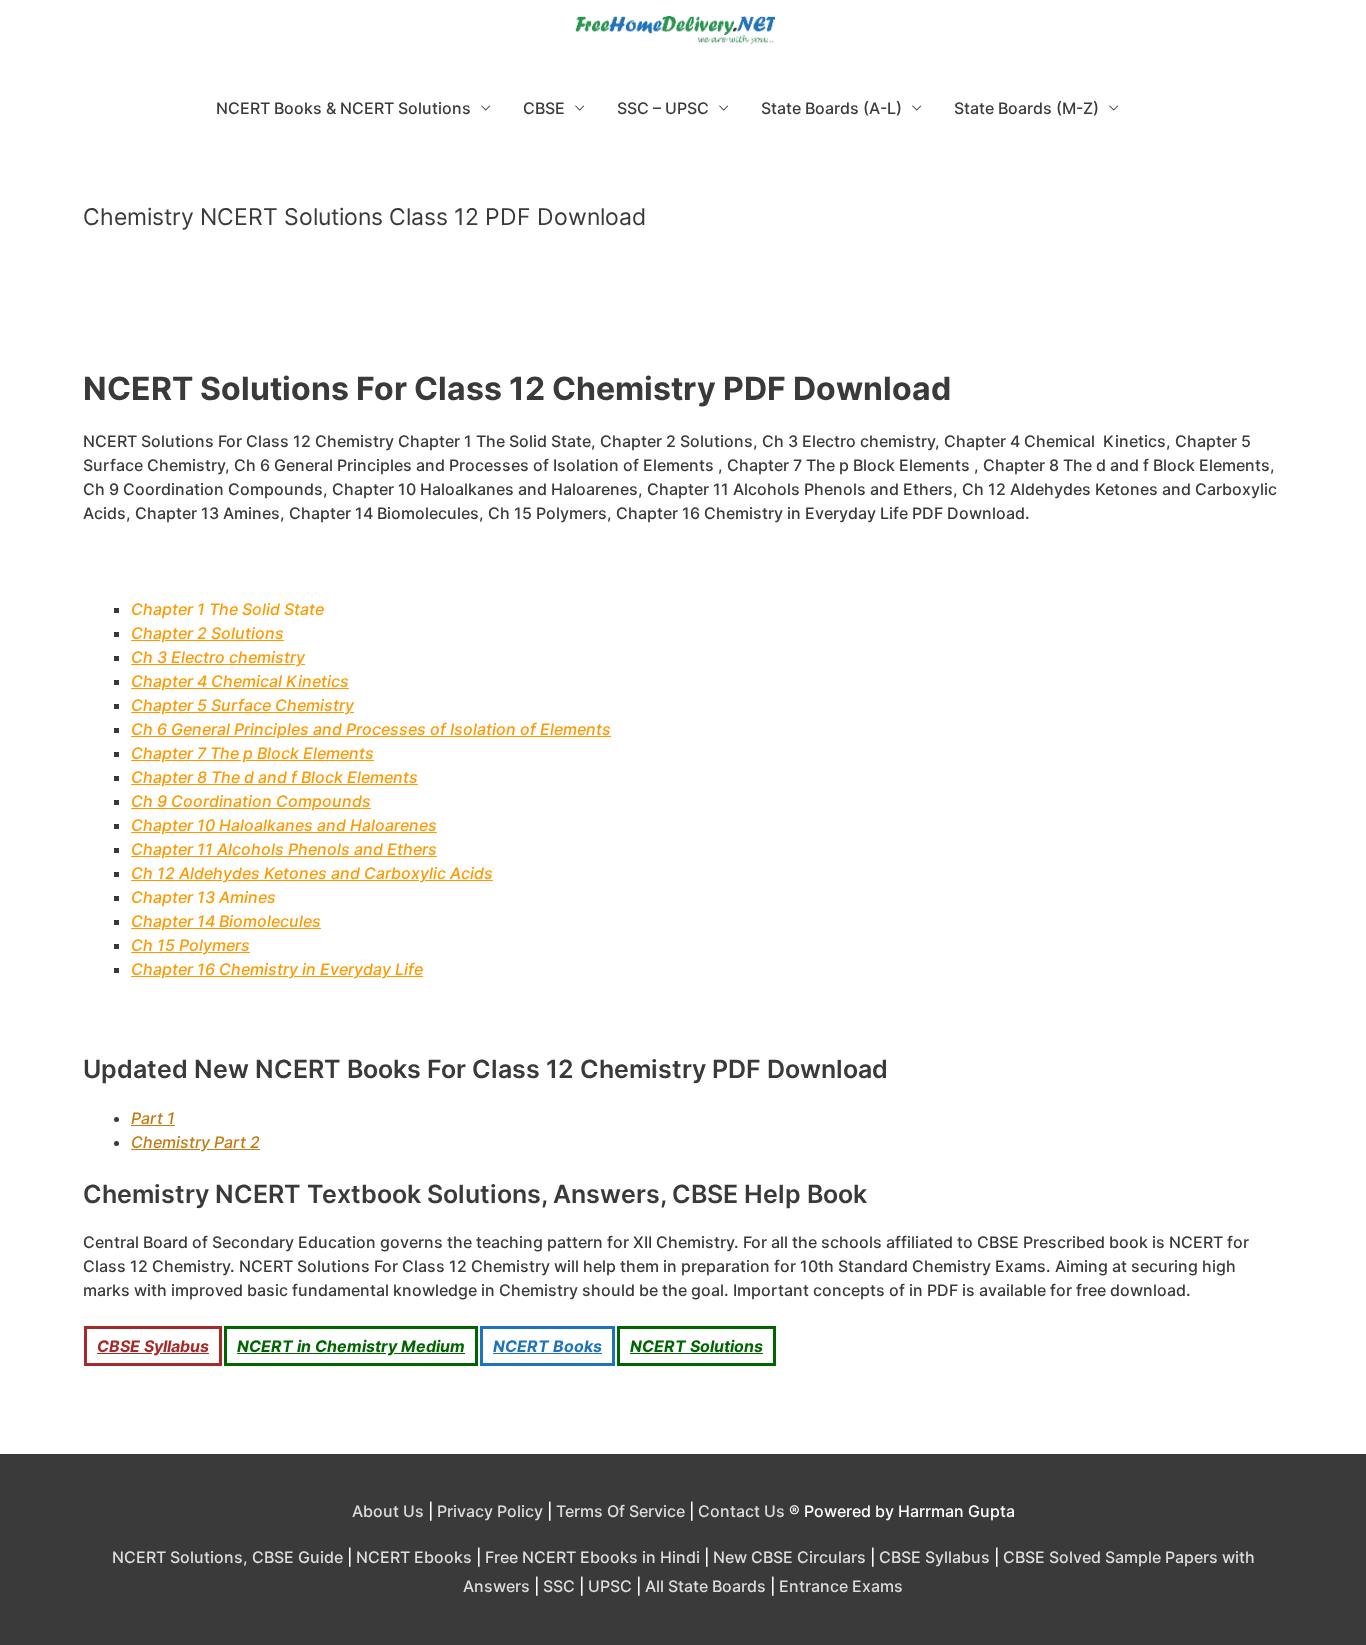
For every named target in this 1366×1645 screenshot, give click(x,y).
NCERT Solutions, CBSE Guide (227, 1557)
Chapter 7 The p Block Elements (252, 753)
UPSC (610, 1586)
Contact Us (741, 1511)
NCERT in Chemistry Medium (351, 1346)
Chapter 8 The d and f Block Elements (274, 777)
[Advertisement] (683, 309)
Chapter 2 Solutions (207, 633)
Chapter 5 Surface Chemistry (242, 705)
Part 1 (153, 1118)
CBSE (544, 108)
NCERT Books (547, 1346)
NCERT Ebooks (414, 1557)
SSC (559, 1586)
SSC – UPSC (663, 108)
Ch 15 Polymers (190, 945)
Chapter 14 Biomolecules (226, 921)
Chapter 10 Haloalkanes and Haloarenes (284, 825)
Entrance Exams (841, 1586)
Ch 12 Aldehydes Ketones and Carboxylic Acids (312, 873)
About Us (388, 1511)
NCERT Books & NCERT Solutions (343, 108)
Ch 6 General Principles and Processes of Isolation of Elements (371, 729)
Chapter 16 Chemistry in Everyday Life (277, 969)
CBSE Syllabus (153, 1346)
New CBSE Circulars (789, 1557)
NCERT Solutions (696, 1346)
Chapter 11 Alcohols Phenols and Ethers (284, 849)
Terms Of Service (620, 1511)
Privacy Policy (490, 1511)
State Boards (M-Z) (1026, 108)
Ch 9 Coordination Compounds (251, 801)
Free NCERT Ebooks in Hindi (592, 1557)
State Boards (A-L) (831, 108)
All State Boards (705, 1586)
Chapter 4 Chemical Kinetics (240, 681)
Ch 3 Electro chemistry (218, 657)
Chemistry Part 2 (195, 1142)
